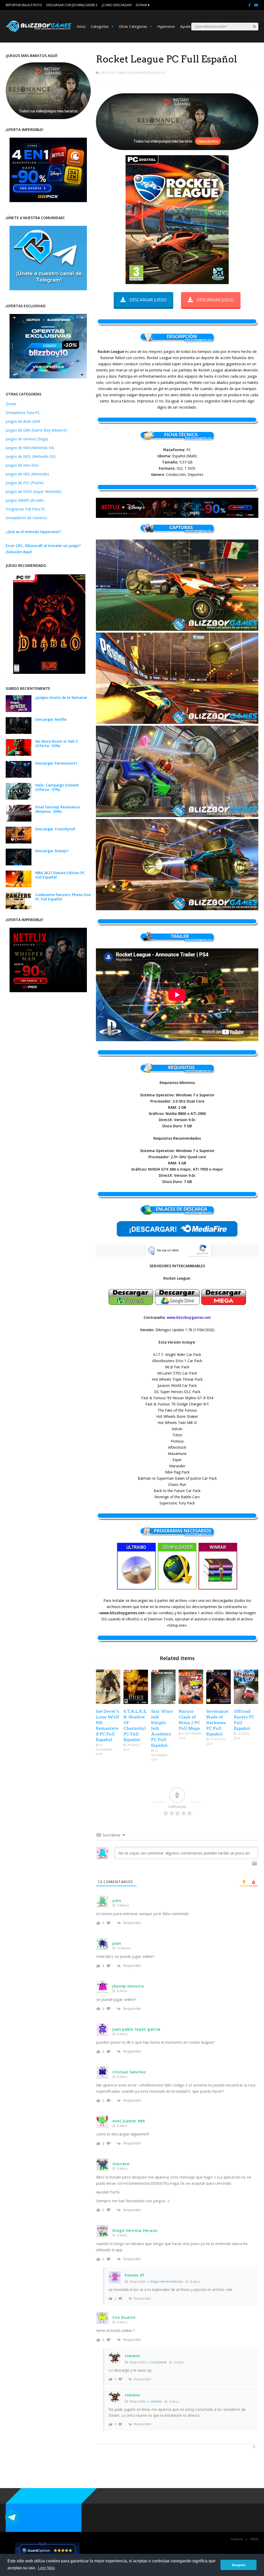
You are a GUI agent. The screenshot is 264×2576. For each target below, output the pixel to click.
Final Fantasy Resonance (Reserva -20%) (57, 809)
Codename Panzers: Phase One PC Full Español (63, 897)
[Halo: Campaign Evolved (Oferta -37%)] (19, 798)
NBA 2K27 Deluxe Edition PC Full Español (60, 875)
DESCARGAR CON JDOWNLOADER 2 (72, 5)
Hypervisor (166, 26)
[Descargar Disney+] (19, 864)
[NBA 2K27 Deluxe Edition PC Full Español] (19, 886)
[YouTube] (256, 5)
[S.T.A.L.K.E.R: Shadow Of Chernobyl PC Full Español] (136, 1703)
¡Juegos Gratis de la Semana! (61, 697)
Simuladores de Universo (26, 518)
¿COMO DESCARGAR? (117, 5)
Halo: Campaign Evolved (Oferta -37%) (57, 787)
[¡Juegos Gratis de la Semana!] (19, 711)
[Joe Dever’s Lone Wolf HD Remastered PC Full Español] (108, 1703)
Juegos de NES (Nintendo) (27, 474)
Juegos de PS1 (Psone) (25, 483)
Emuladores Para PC (23, 413)
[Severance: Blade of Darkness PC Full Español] (218, 1703)
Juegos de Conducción (118, 73)
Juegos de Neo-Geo (22, 465)
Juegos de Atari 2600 (23, 421)
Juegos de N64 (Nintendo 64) (30, 448)
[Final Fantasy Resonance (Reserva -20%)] (19, 820)
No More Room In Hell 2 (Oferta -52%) (56, 743)
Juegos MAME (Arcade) (25, 500)
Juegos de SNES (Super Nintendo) (34, 491)
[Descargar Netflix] (19, 732)
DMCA (254, 2539)
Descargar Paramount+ (56, 763)
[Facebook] (249, 5)
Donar (11, 404)
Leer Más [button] (46, 2568)
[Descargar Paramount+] (19, 776)
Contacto (237, 2539)
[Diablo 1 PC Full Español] (49, 672)
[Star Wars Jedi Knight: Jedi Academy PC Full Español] (163, 1703)
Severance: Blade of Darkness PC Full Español (218, 1723)
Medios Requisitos (151, 73)
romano (156, 2401)
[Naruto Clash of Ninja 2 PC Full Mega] (191, 1703)
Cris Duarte (158, 2362)
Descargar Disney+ (52, 851)
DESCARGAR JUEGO (148, 300)
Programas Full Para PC (26, 509)
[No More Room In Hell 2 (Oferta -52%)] (19, 754)
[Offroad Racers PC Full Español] (246, 1703)
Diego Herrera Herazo (166, 2281)
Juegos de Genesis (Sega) (27, 439)
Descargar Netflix (51, 719)
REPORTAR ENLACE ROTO (24, 5)
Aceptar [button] (239, 2565)
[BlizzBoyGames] (39, 31)
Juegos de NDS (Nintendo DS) (31, 456)
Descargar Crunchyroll (55, 829)
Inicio (81, 26)
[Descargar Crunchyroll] (19, 842)
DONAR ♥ (143, 5)
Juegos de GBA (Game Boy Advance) (36, 430)
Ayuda (185, 26)
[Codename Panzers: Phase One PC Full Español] (19, 908)
